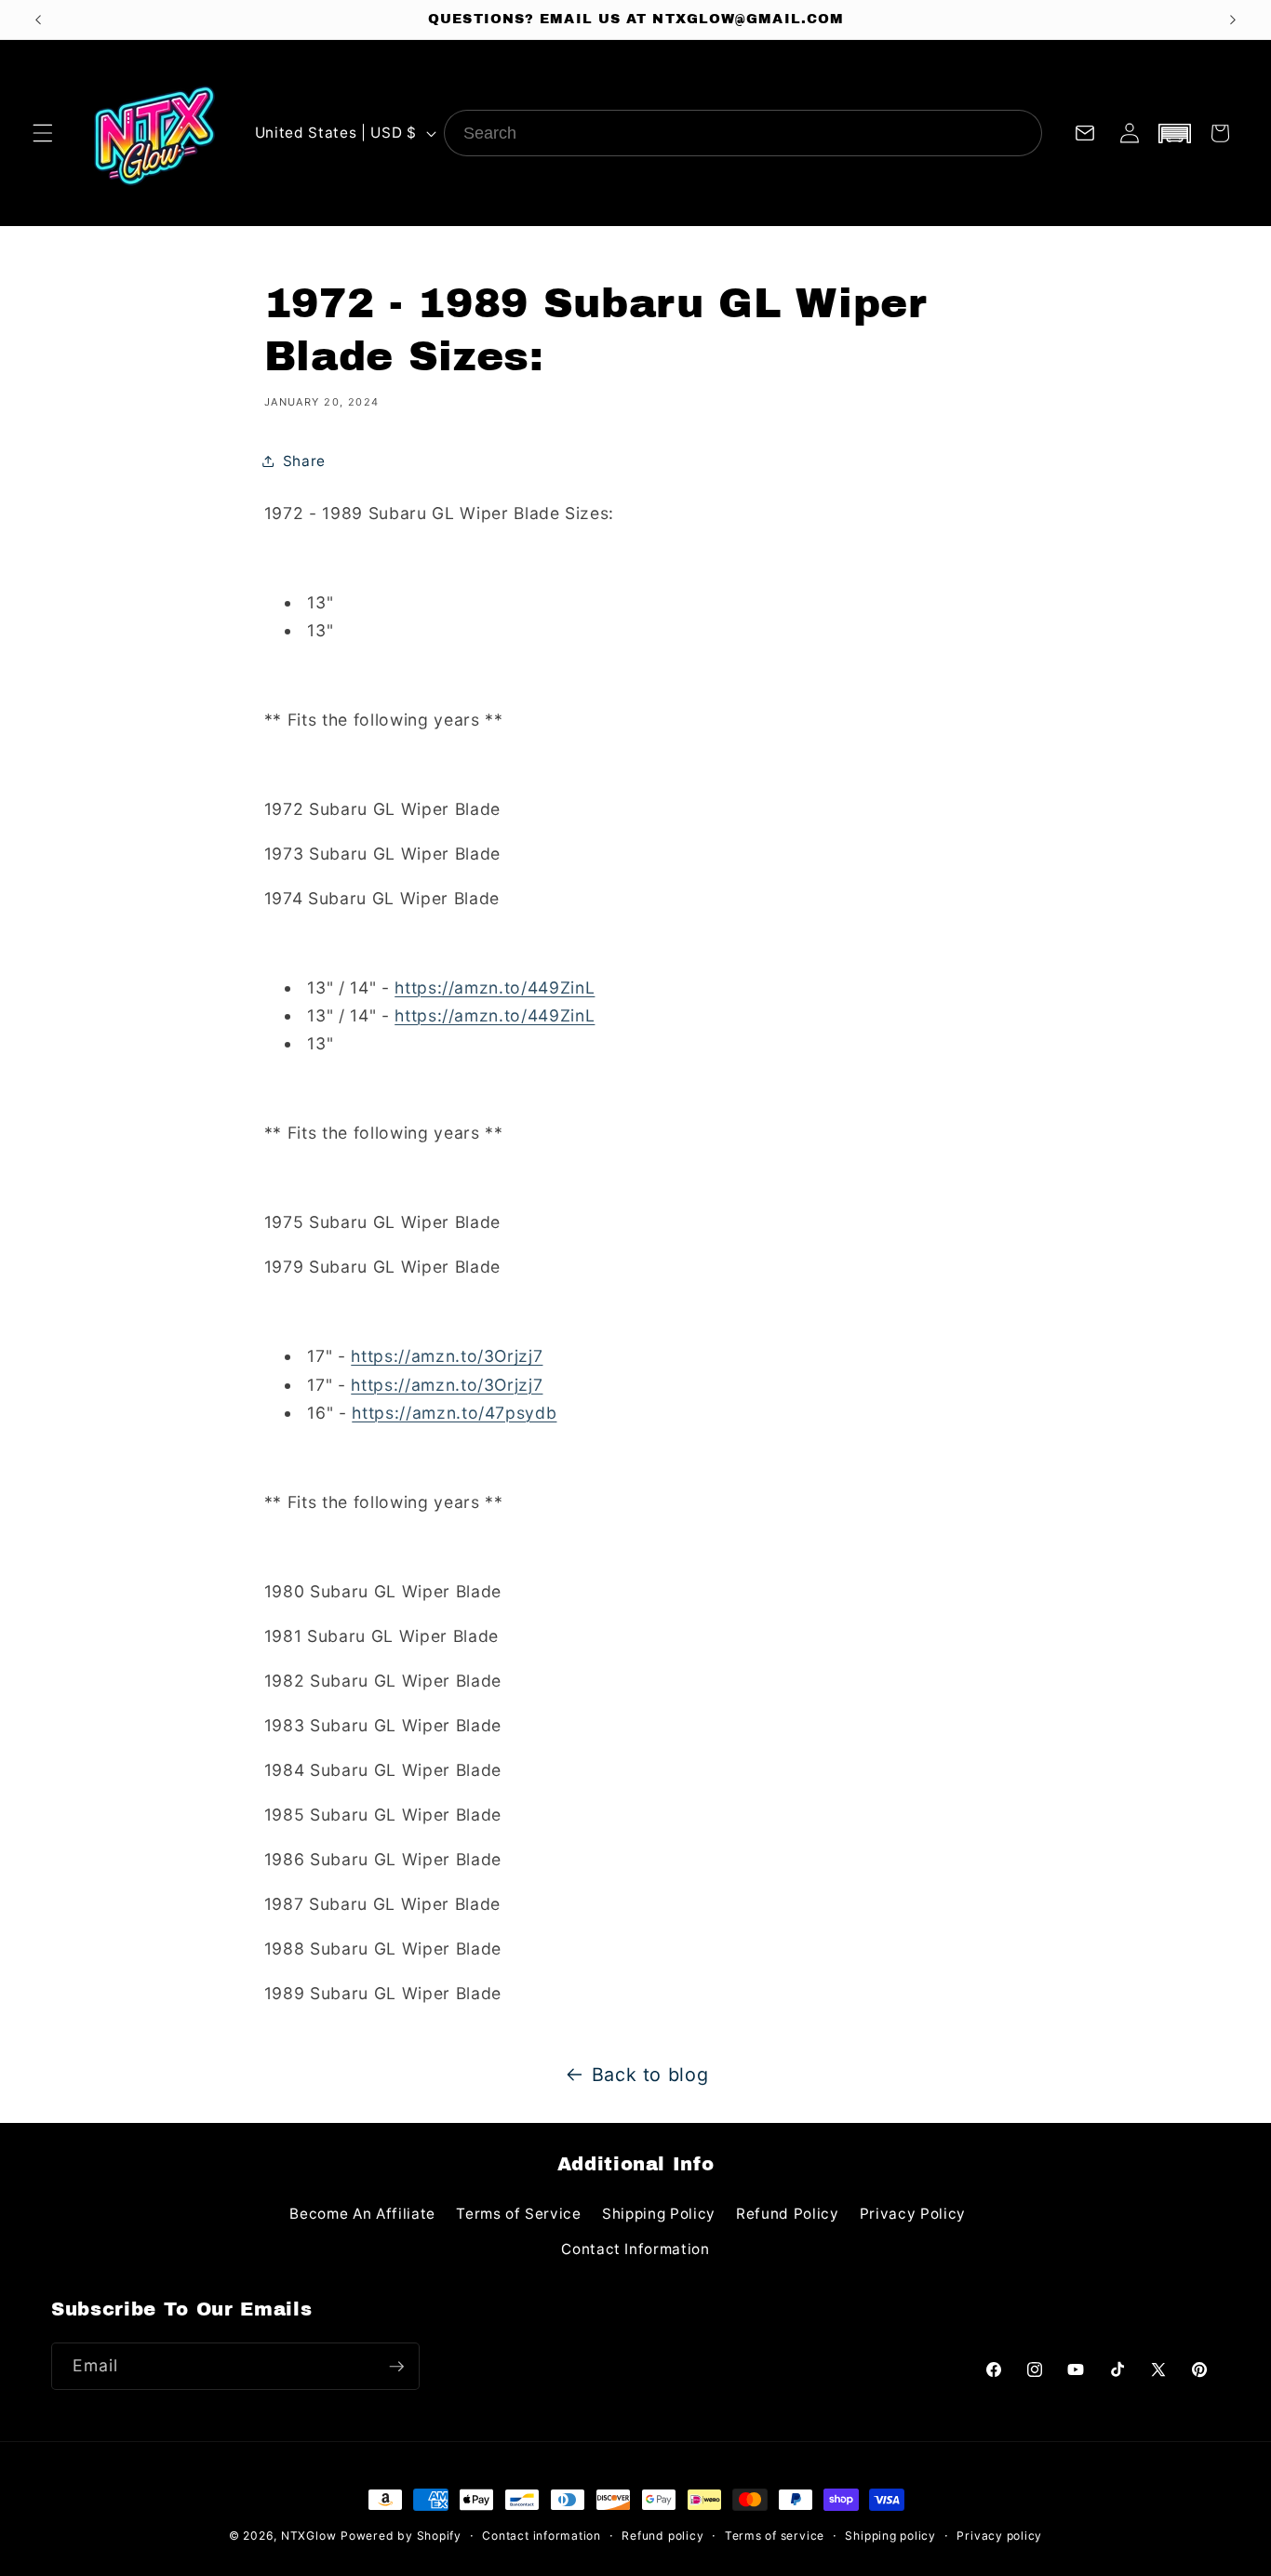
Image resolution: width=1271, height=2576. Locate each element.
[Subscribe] (396, 2367)
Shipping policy (890, 2536)
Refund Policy (788, 2214)
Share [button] (304, 461)
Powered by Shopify (401, 2536)
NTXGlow (308, 2536)
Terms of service (775, 2536)
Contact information (542, 2536)
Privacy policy (999, 2536)
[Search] (1019, 133)
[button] (43, 133)
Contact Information (635, 2249)
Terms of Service (519, 2214)
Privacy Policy (913, 2214)
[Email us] (1085, 133)
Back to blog (650, 2075)
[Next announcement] (1233, 20)
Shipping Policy (659, 2214)
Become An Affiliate (362, 2214)
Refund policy (662, 2536)
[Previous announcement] (38, 20)
